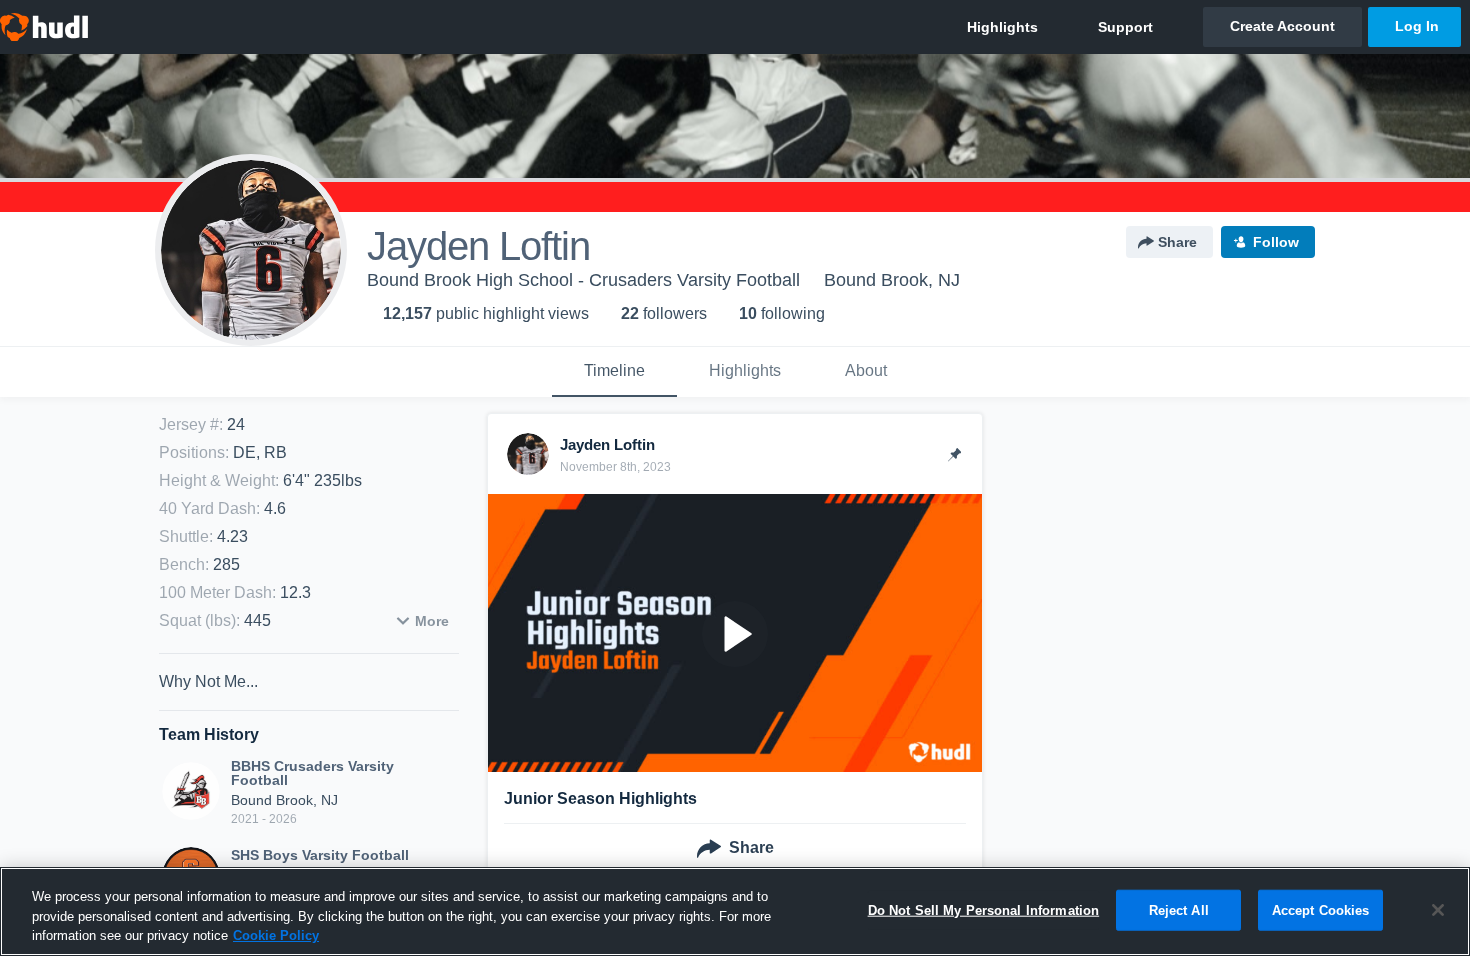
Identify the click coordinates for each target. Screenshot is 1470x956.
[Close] (1438, 910)
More (432, 621)
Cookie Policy (276, 935)
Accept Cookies (1321, 909)
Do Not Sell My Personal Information (984, 909)
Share (1177, 242)
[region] (735, 911)
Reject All (1179, 909)
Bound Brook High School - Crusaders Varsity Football (583, 280)
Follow (1276, 242)
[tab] (614, 372)
